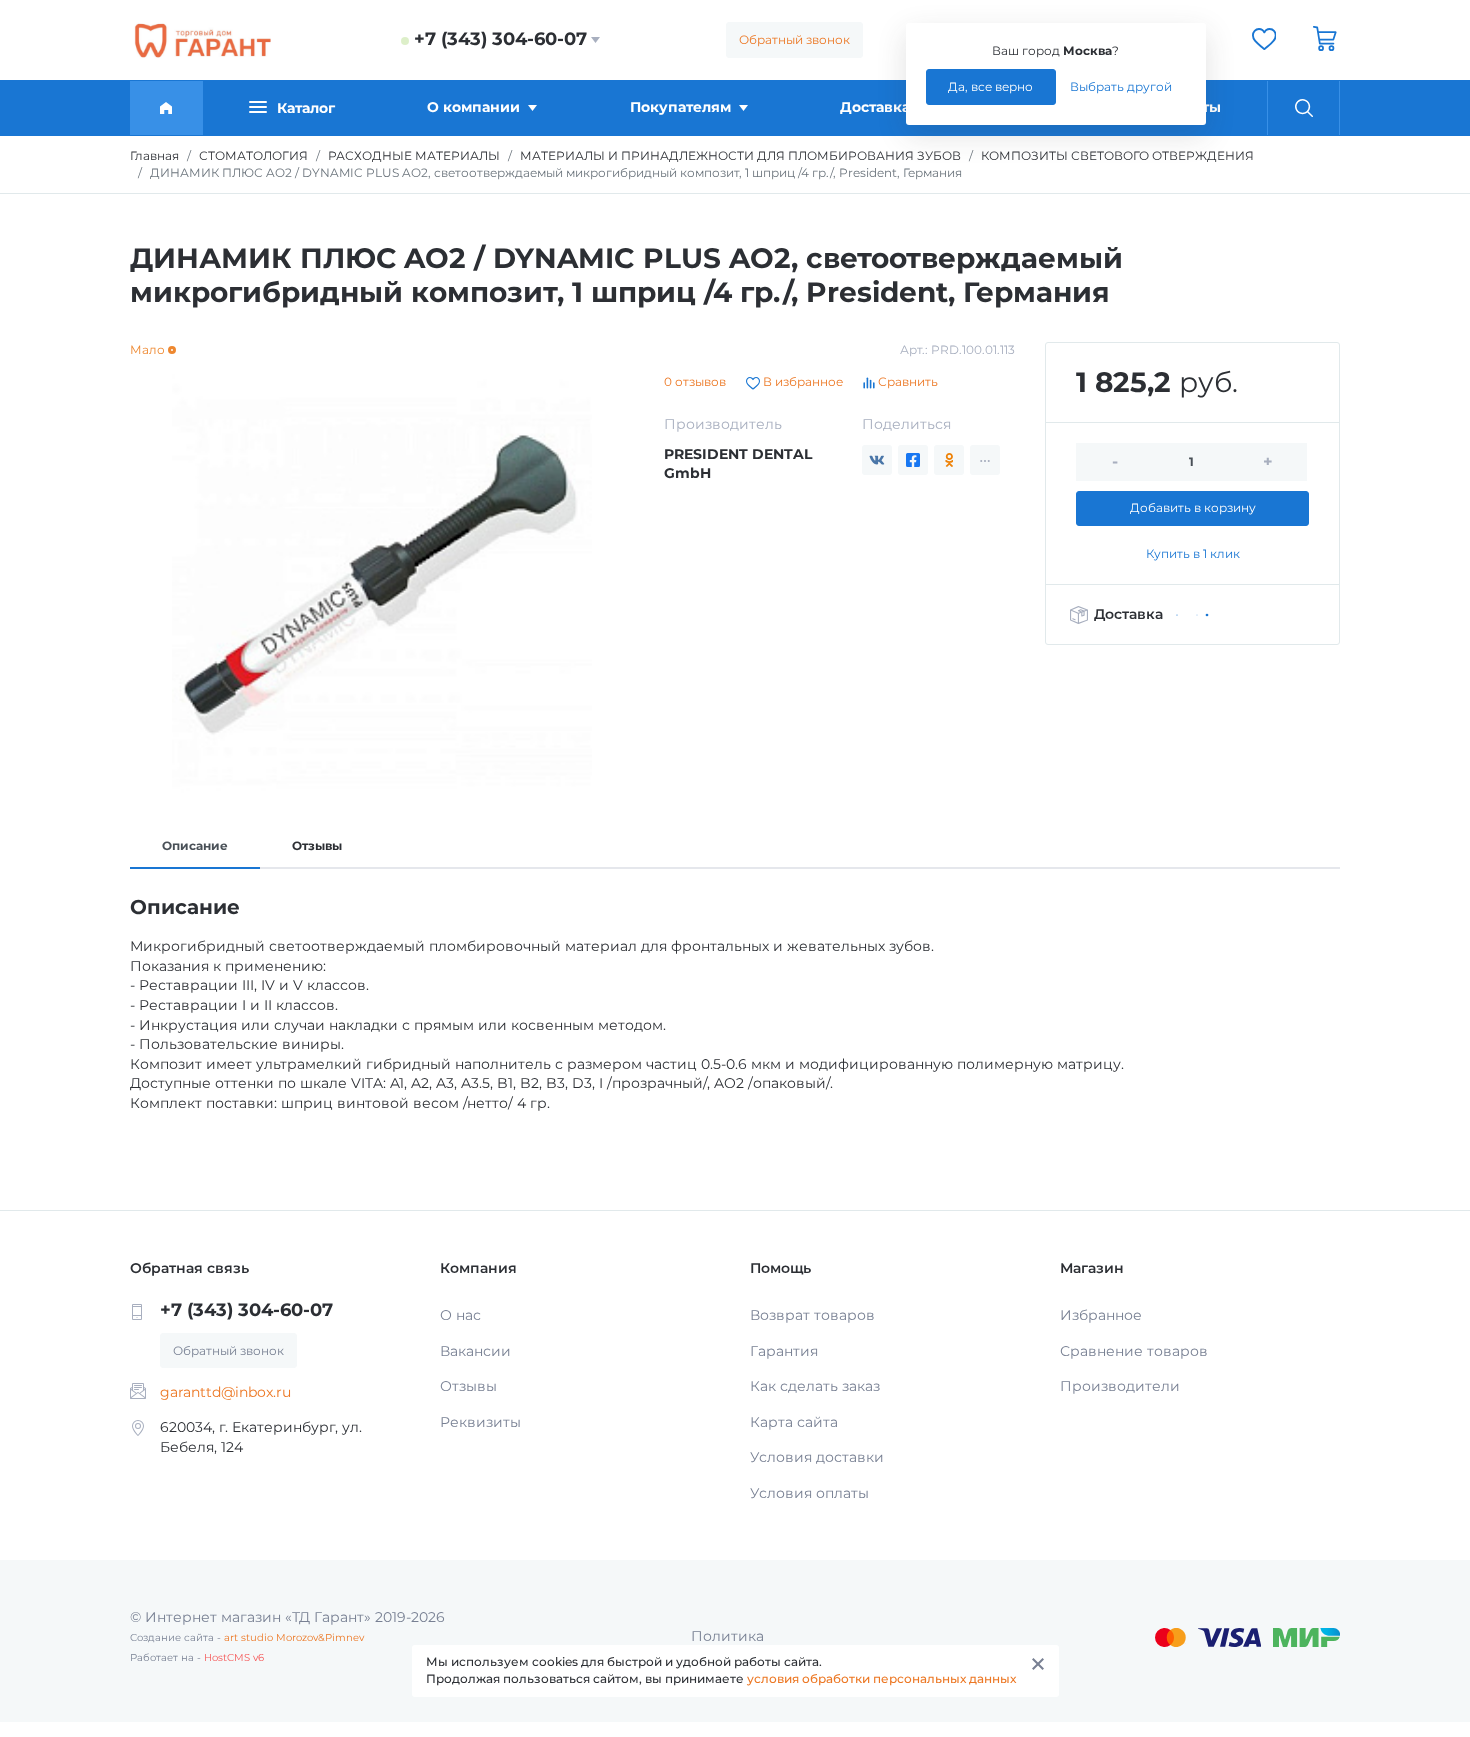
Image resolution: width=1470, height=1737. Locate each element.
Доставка (875, 107)
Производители (1120, 1386)
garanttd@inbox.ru (225, 1392)
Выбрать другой (1121, 86)
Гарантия (784, 1351)
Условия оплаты (809, 1493)
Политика (727, 1636)
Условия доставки (817, 1457)
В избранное (801, 381)
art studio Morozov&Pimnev (294, 1637)
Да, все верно (990, 86)
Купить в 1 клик (1193, 553)
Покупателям (680, 107)
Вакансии (475, 1351)
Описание (195, 845)
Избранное (1101, 1315)
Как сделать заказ (815, 1386)
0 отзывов (695, 381)
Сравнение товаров (1134, 1351)
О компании (473, 107)
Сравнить (906, 381)
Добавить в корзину (1193, 507)
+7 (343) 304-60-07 (500, 39)
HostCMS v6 (234, 1657)
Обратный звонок (794, 39)
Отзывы (317, 845)
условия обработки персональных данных (881, 1678)
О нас (460, 1315)
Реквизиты (480, 1422)
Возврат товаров (812, 1315)
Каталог (306, 108)
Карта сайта (794, 1422)
